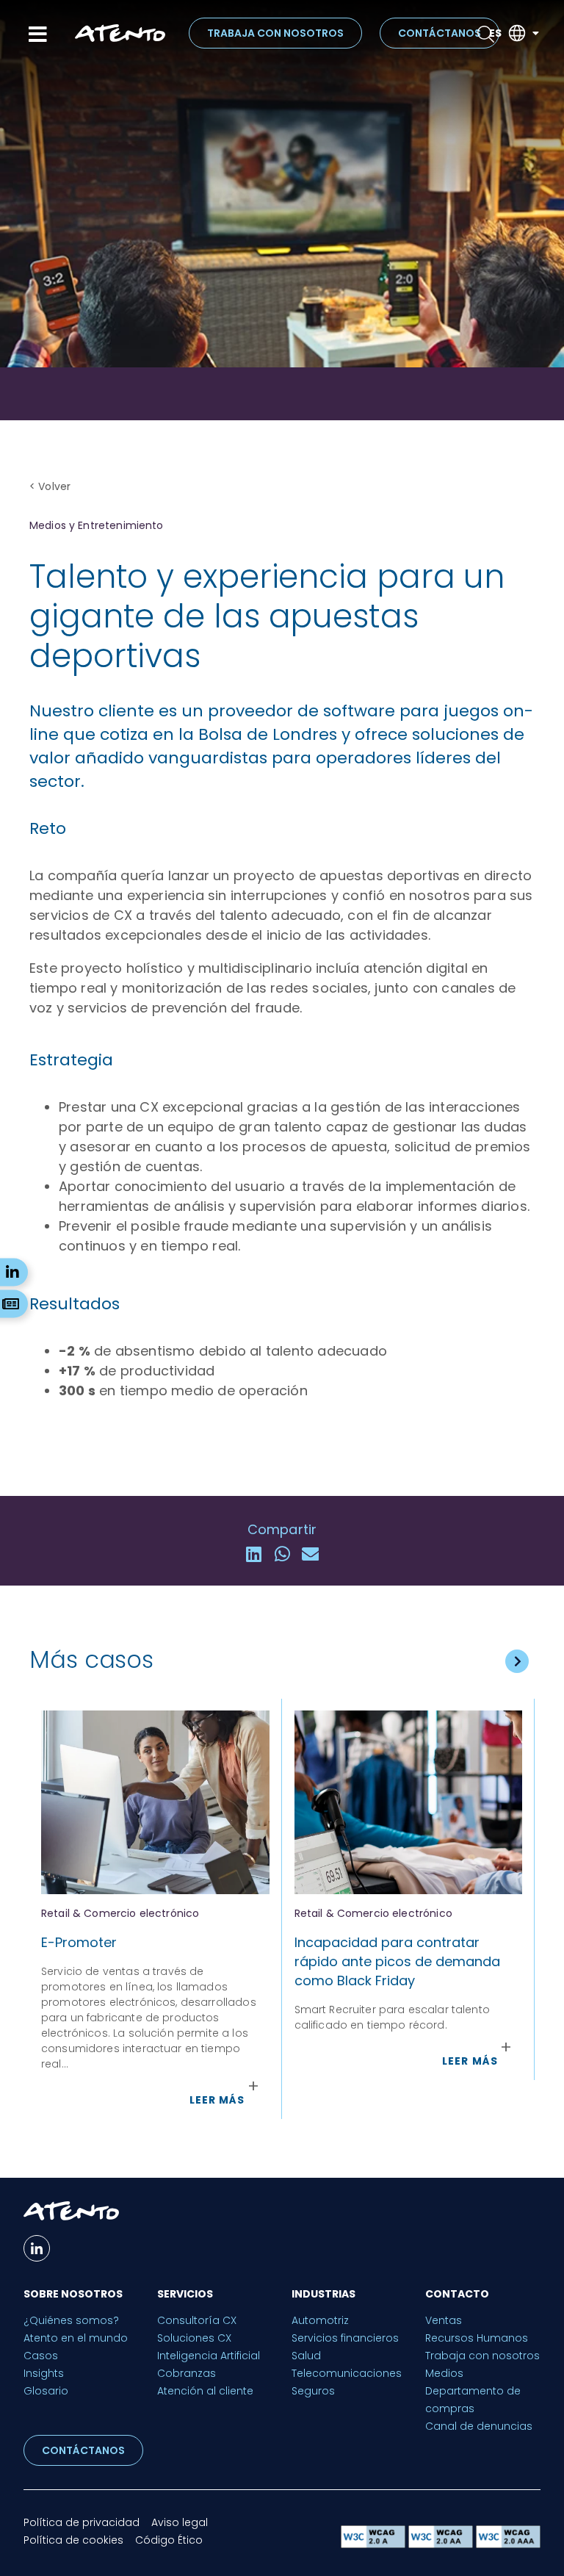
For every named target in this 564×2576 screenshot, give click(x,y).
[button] (254, 1554)
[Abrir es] (535, 33)
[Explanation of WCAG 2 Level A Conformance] (375, 2544)
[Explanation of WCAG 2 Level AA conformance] (442, 2544)
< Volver (50, 486)
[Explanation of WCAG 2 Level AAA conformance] (508, 2544)
